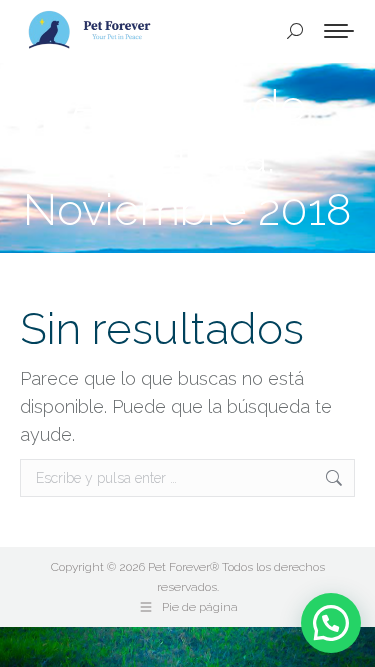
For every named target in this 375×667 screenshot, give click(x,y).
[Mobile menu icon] (339, 31)
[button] (331, 623)
